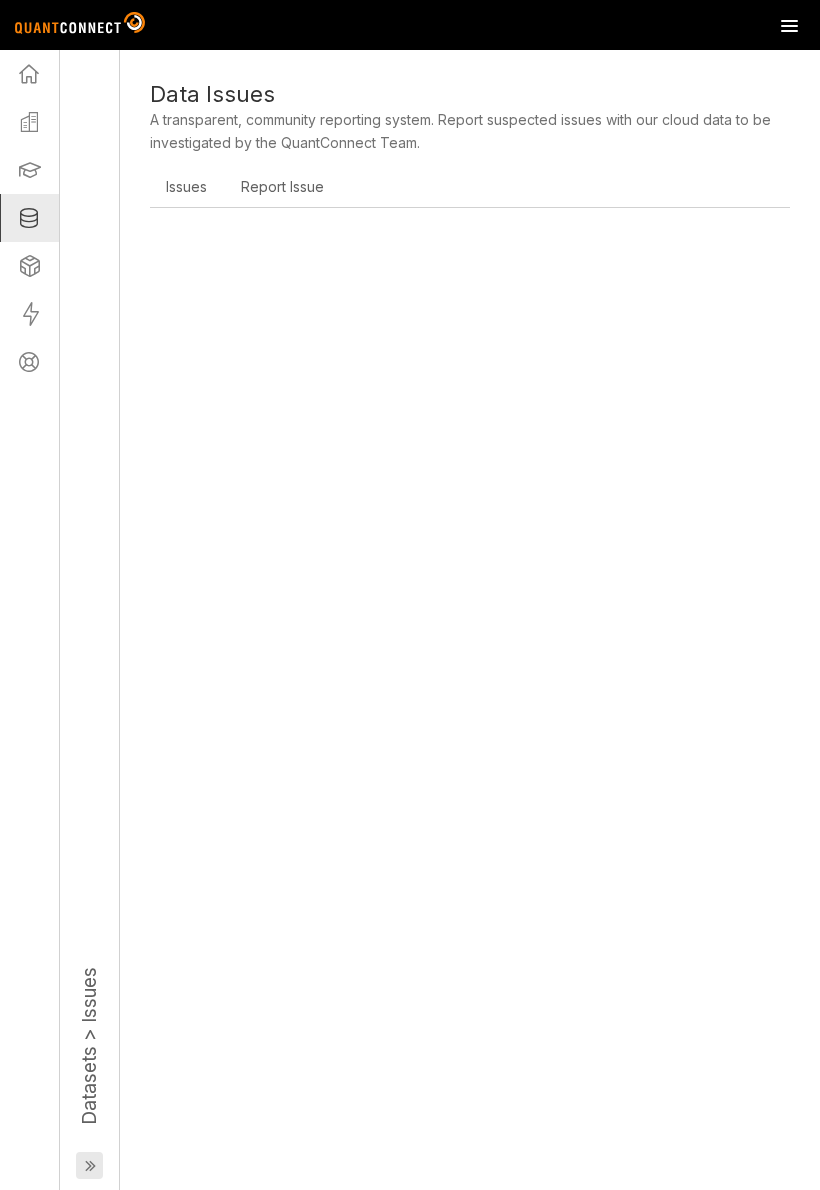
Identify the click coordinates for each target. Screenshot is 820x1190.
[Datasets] (29, 218)
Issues (186, 186)
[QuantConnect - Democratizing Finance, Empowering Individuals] (80, 25)
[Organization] (29, 122)
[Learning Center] (29, 170)
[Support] (29, 362)
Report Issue (282, 186)
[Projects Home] (29, 74)
